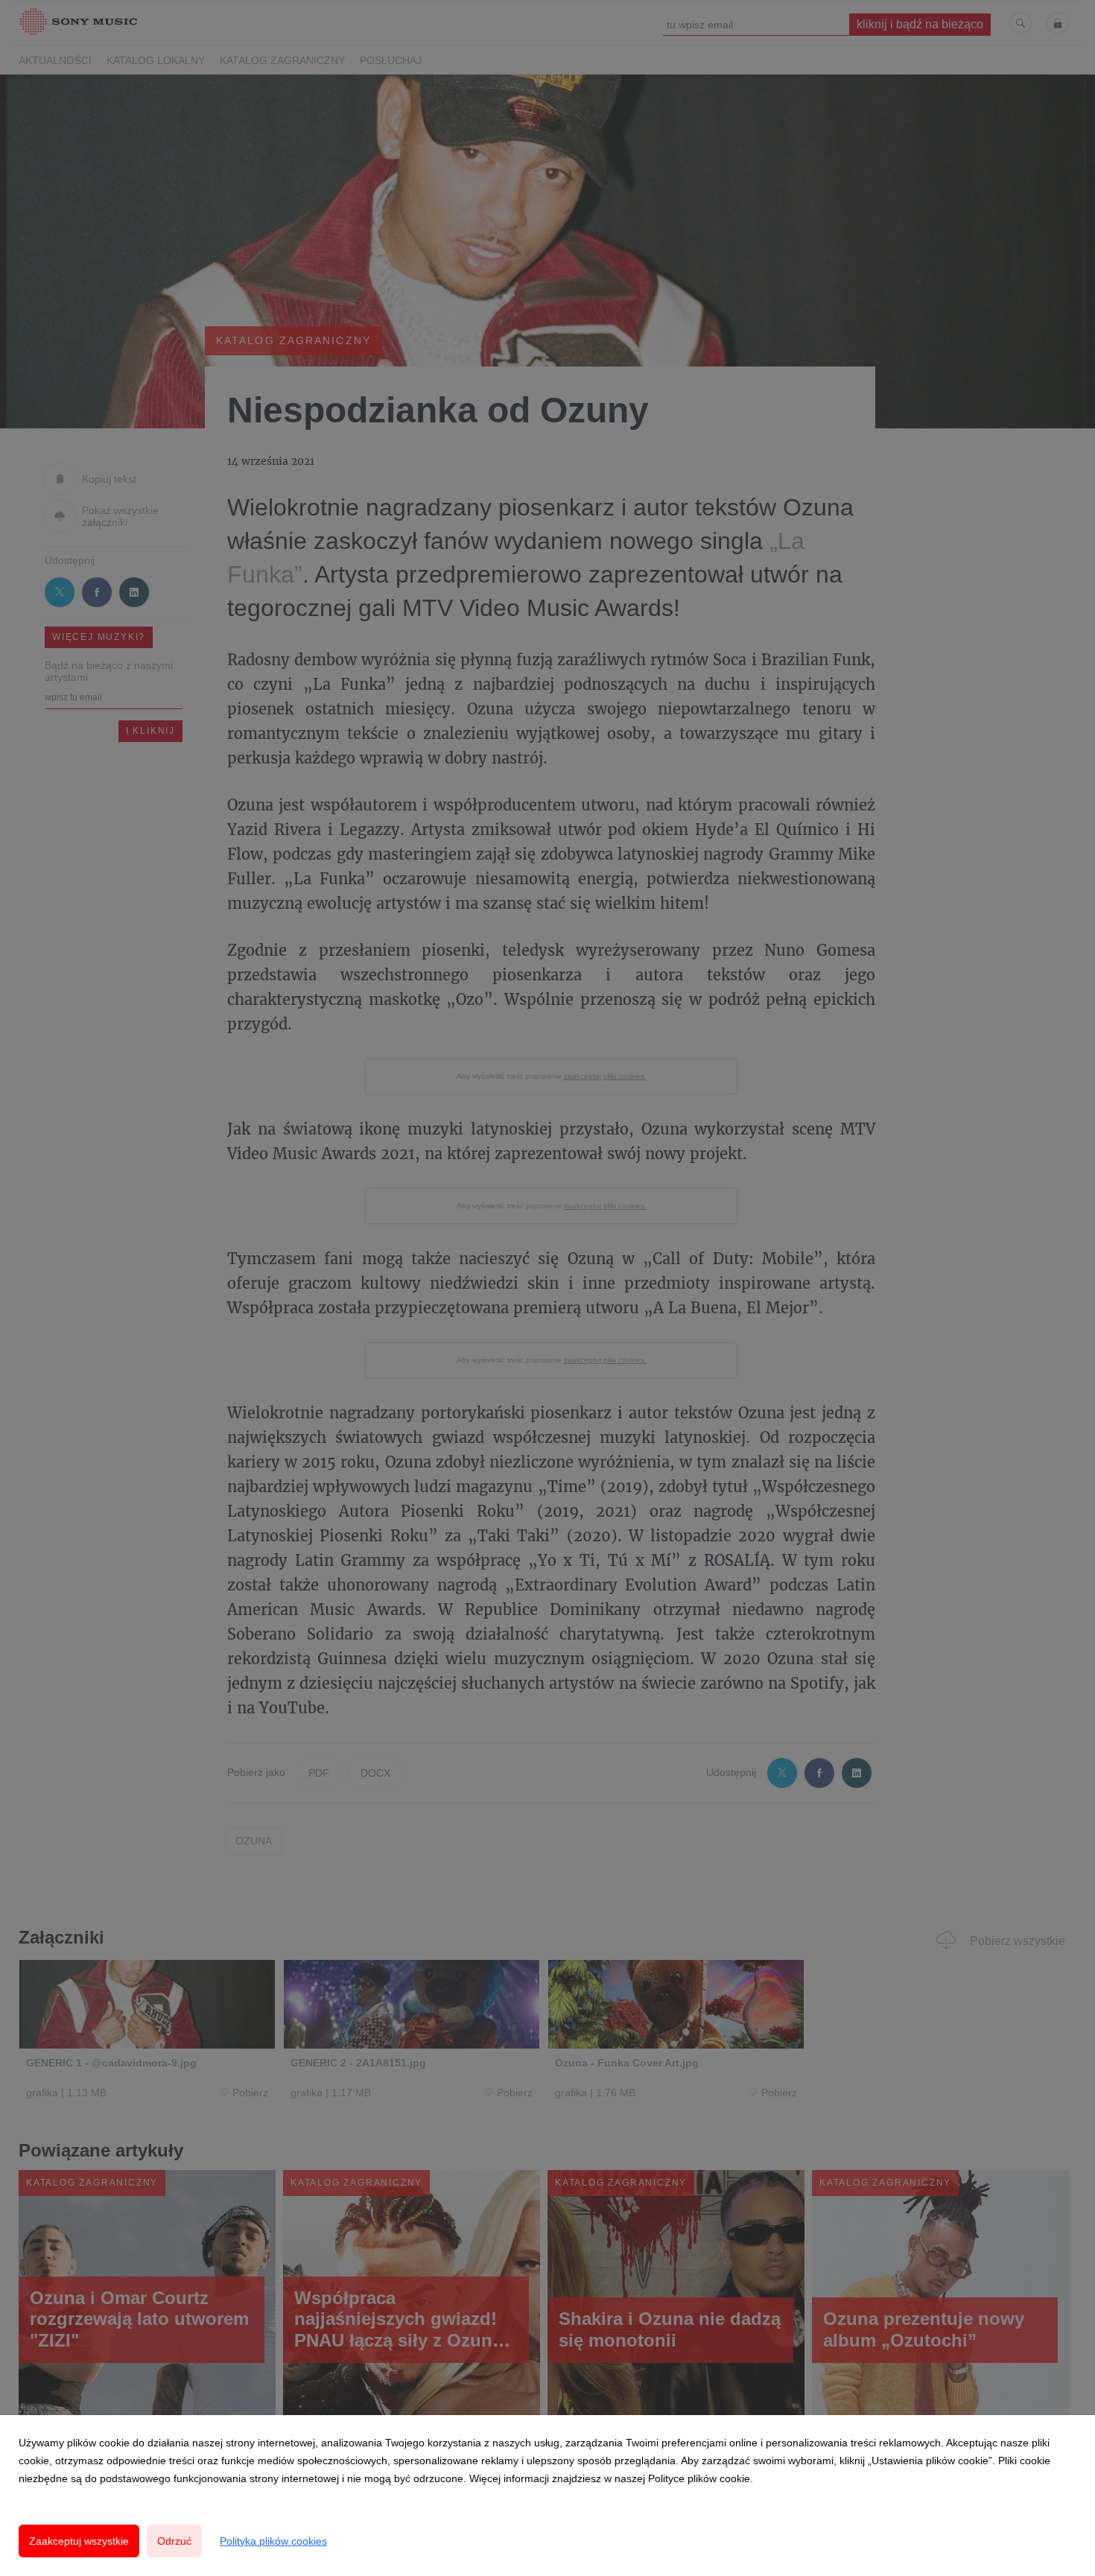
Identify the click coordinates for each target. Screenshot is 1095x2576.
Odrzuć (174, 2541)
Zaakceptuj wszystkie (79, 2541)
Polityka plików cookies (273, 2541)
